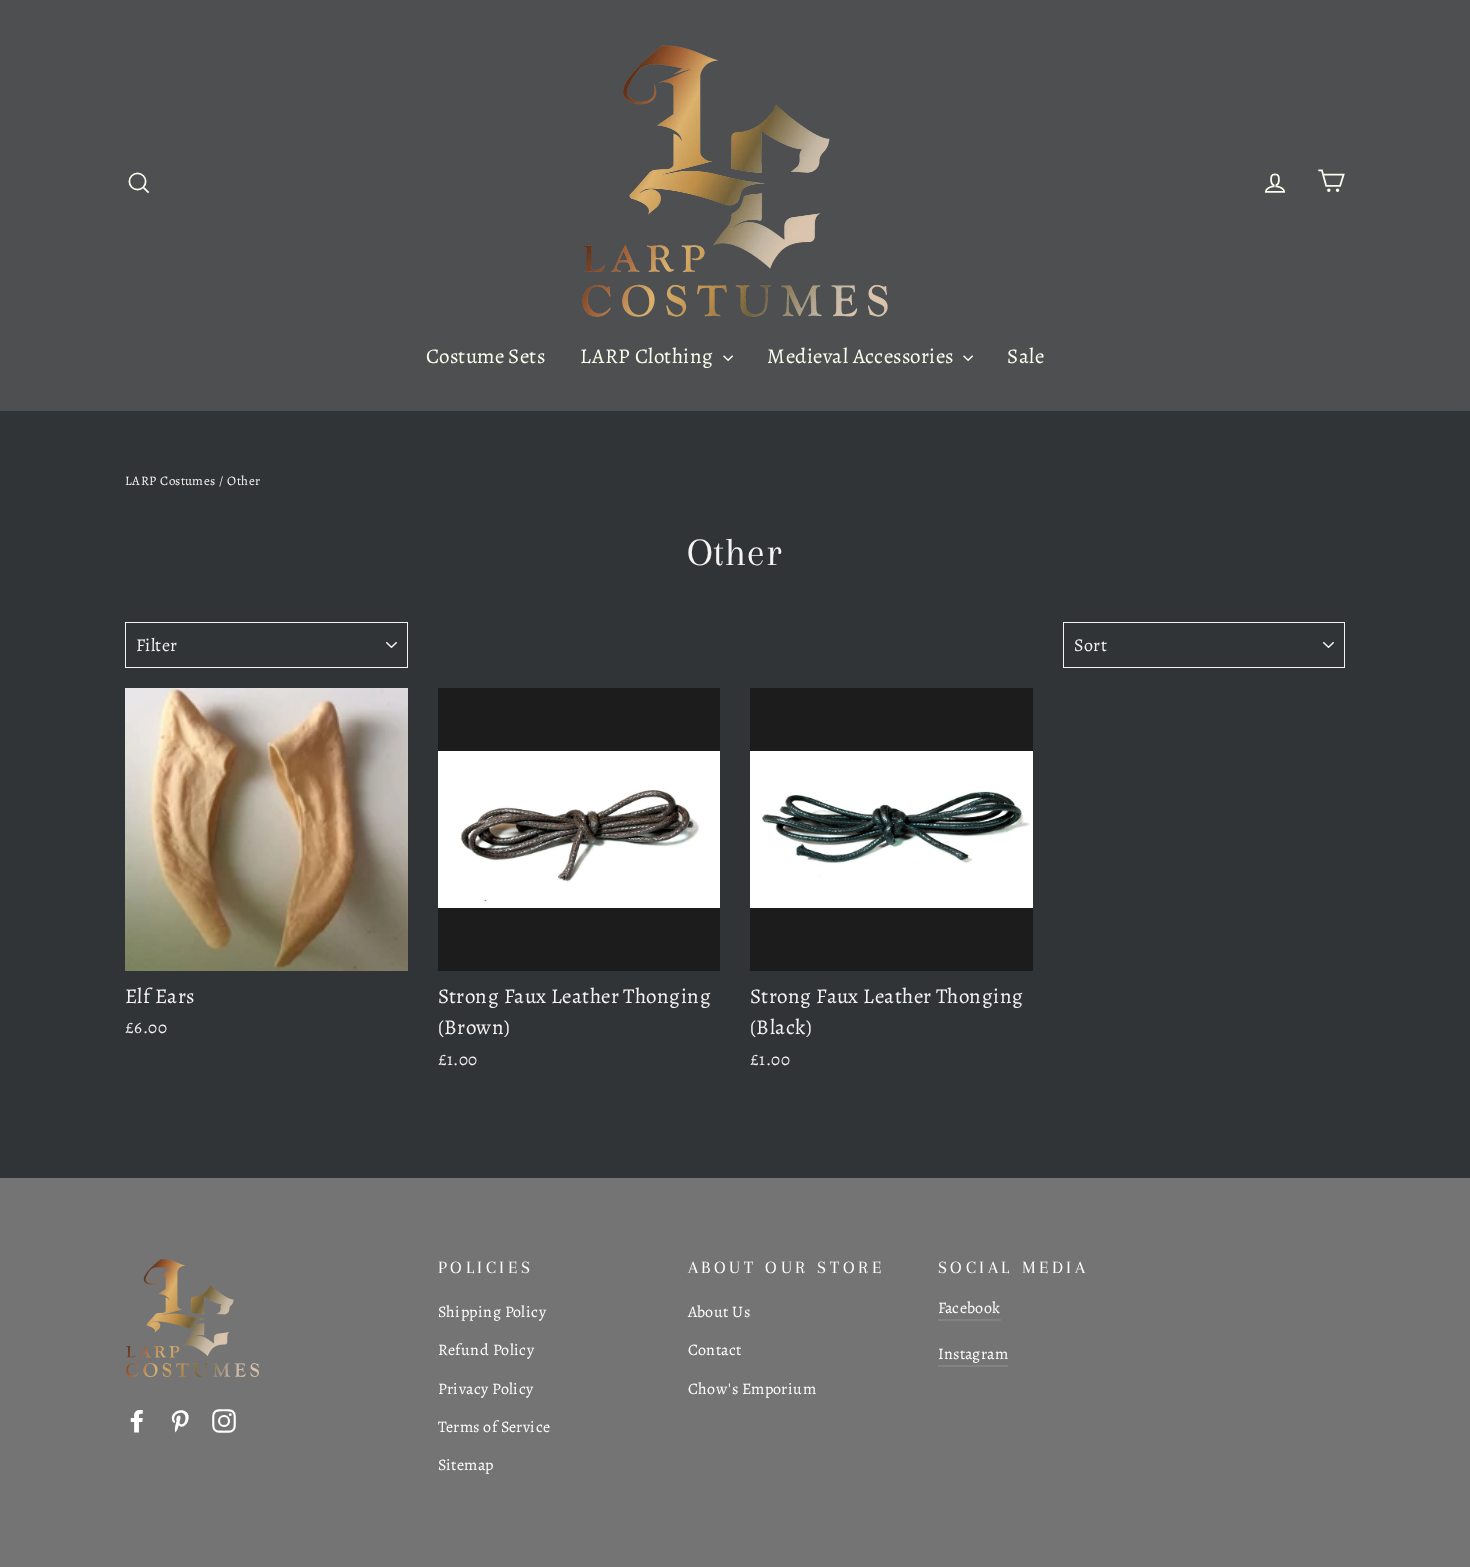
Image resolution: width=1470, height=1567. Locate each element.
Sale (1025, 356)
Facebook (969, 1308)
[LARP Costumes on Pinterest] (180, 1419)
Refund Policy (486, 1350)
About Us (719, 1312)
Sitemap (466, 1465)
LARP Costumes (170, 480)
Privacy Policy (486, 1389)
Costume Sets (485, 356)
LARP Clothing (649, 356)
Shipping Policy (492, 1312)
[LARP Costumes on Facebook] (137, 1419)
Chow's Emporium (752, 1389)
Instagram (973, 1354)
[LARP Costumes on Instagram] (224, 1419)
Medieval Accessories (862, 356)
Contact (715, 1350)
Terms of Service (494, 1427)
